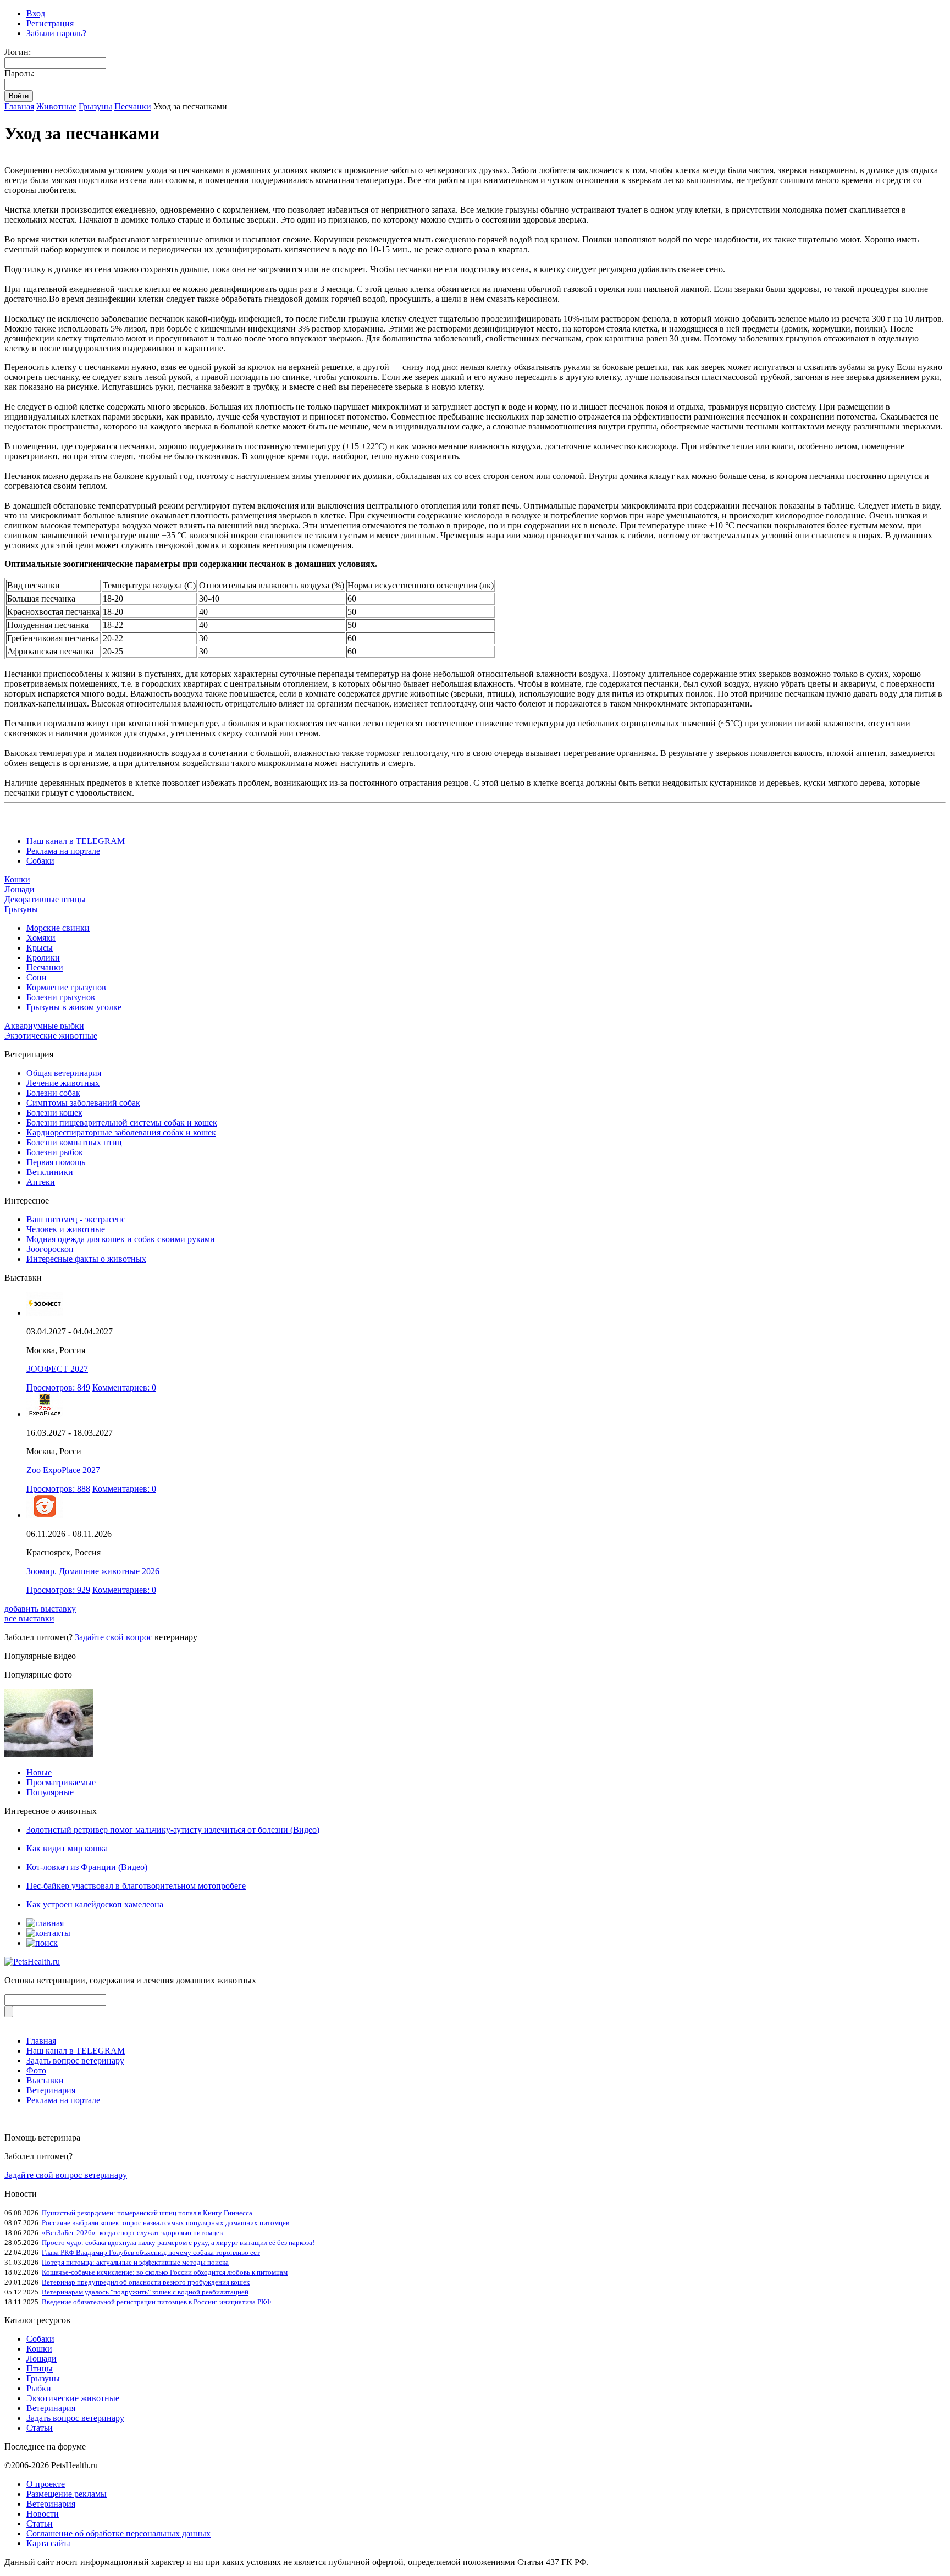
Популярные (50, 1792)
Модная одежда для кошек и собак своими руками (121, 1239)
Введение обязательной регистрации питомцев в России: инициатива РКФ (156, 2302)
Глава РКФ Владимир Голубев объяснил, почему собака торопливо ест (151, 2252)
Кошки (17, 879)
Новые (39, 1772)
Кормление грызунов (66, 987)
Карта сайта (49, 2543)
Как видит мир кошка (67, 1848)
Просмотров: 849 (58, 1388)
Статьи (40, 2428)
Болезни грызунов (61, 997)
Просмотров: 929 (58, 1590)
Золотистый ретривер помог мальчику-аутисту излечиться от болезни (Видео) (173, 1830)
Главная (19, 106)
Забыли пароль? (56, 33)
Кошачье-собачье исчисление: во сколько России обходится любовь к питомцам (165, 2272)
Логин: (18, 52)
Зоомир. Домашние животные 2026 (93, 1571)
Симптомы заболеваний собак (83, 1103)
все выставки (29, 1618)
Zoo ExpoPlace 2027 (63, 1470)
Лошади (20, 889)
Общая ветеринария (64, 1073)
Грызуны (95, 106)
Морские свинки (58, 928)
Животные (56, 106)
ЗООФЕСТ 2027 (57, 1369)
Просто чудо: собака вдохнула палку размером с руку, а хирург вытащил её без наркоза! (178, 2243)
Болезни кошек (54, 1113)
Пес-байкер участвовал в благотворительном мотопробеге (136, 1886)
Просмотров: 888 (58, 1489)
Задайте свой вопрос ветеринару (66, 2175)
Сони (37, 977)
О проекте (46, 2484)
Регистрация (50, 23)
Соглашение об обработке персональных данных (118, 2533)
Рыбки (39, 2388)
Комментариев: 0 (124, 1388)
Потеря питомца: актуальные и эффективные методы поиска (135, 2262)
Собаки (40, 861)
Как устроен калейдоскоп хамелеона (95, 1904)
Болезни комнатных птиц (74, 1142)
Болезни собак (53, 1093)
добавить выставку (40, 1609)
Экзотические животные (51, 1036)
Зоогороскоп (50, 1249)
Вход (36, 13)
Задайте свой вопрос (114, 1637)
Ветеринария (51, 2090)
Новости (43, 2514)
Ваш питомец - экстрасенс (76, 1219)
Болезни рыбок (55, 1152)
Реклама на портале (63, 851)
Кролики (43, 958)
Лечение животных (63, 1083)
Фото (36, 2070)
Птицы (40, 2368)
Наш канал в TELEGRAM (76, 841)
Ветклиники (50, 1172)
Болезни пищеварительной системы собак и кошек (122, 1122)
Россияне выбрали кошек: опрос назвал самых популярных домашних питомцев (165, 2223)
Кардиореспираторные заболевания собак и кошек (121, 1132)
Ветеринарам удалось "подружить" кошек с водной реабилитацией (145, 2292)
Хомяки (41, 938)
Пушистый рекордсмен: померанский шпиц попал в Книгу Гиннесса (147, 2213)
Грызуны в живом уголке (74, 1007)
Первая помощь (56, 1162)
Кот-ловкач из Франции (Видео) (87, 1867)
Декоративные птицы (45, 899)
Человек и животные (66, 1229)
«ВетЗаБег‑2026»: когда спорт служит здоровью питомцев (132, 2233)
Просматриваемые (61, 1782)
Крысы (40, 948)
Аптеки (41, 1182)
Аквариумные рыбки (44, 1026)
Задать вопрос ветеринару (75, 2061)
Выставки (45, 2080)
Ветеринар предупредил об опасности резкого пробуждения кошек (146, 2282)
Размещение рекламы (67, 2494)
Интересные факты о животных (86, 1259)
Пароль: (19, 73)
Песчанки (133, 106)
